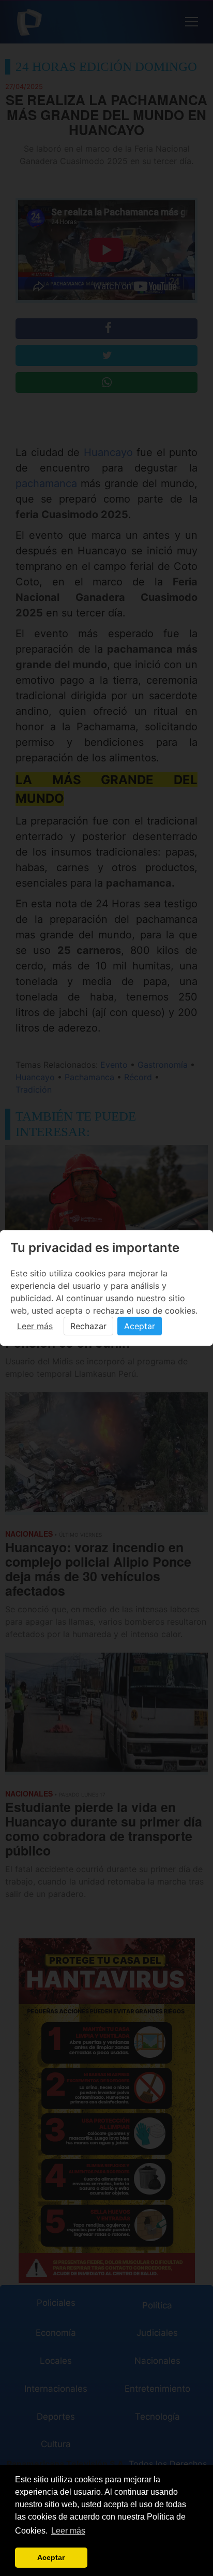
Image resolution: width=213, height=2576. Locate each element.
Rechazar (88, 1326)
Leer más (35, 1326)
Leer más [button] (68, 2531)
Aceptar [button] (51, 2557)
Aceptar (140, 1326)
